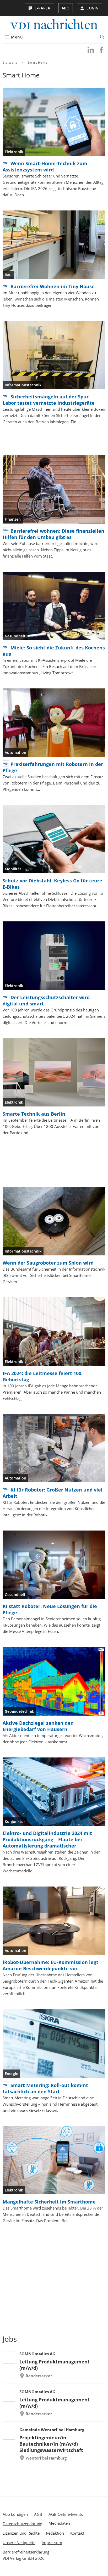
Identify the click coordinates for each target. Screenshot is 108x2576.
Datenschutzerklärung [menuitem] (22, 2524)
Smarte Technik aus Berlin (34, 1114)
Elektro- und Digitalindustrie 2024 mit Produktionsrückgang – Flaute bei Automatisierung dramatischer (47, 1839)
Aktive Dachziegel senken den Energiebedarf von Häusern (38, 1726)
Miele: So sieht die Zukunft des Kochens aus (54, 651)
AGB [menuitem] (38, 2514)
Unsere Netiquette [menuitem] (19, 2542)
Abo (66, 8)
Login (93, 8)
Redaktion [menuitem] (55, 2533)
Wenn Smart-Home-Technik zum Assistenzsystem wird (45, 166)
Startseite (10, 62)
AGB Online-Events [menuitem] (66, 2514)
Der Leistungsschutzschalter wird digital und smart (46, 1000)
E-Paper (43, 8)
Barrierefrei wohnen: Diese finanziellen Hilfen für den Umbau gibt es (53, 534)
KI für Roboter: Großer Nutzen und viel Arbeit (53, 1493)
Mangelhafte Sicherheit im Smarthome (49, 2202)
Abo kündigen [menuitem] (15, 2514)
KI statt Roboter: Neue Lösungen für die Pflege (50, 1609)
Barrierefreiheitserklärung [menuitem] (26, 2552)
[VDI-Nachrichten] (54, 25)
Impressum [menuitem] (52, 2542)
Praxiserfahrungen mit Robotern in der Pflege (53, 767)
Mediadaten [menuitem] (59, 2523)
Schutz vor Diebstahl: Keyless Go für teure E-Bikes (52, 884)
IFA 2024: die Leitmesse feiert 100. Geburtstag (43, 1376)
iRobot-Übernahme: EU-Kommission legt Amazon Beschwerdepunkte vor (50, 1965)
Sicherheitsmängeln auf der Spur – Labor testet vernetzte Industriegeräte (49, 400)
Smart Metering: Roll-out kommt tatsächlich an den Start (45, 2088)
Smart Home (37, 62)
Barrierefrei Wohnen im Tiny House (53, 286)
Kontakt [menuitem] (77, 2533)
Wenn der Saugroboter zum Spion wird (48, 1263)
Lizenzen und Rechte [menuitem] (21, 2533)
